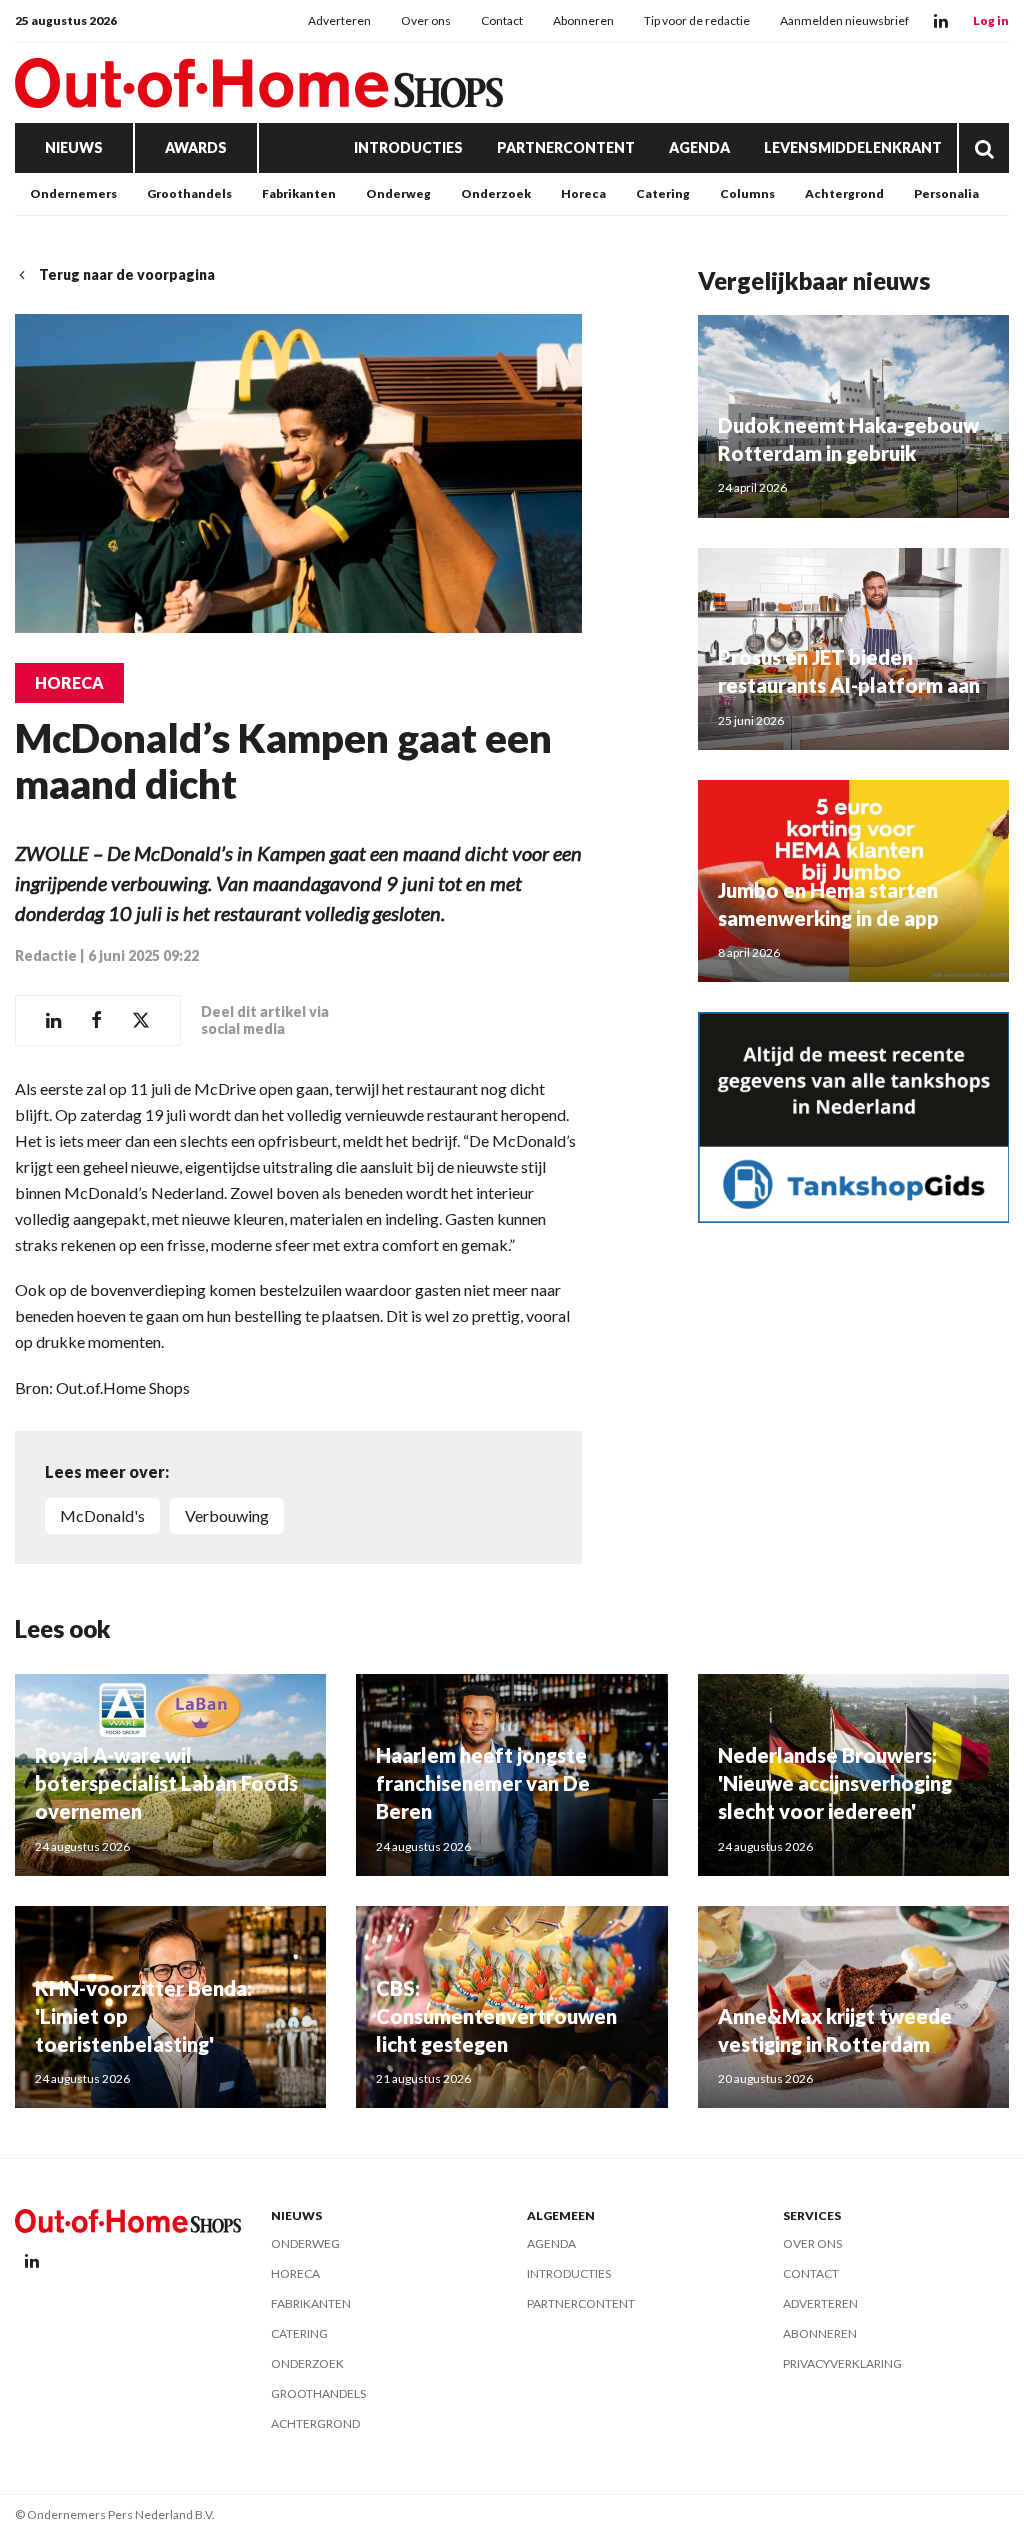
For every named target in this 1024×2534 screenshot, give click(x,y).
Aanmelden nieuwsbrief (844, 20)
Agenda (699, 147)
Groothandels (189, 193)
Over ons (426, 20)
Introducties (408, 147)
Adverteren (339, 20)
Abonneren (583, 20)
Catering (663, 193)
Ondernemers (73, 193)
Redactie (46, 955)
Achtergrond (844, 193)
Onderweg (398, 193)
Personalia (946, 193)
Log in (991, 20)
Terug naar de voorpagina (127, 274)
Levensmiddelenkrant (853, 147)
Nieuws (74, 147)
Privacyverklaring (842, 2363)
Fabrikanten (299, 193)
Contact (502, 20)
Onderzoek (496, 193)
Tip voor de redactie (697, 20)
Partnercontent (566, 147)
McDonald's (102, 1515)
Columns (747, 193)
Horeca (583, 193)
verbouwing (227, 1515)
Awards (196, 147)
